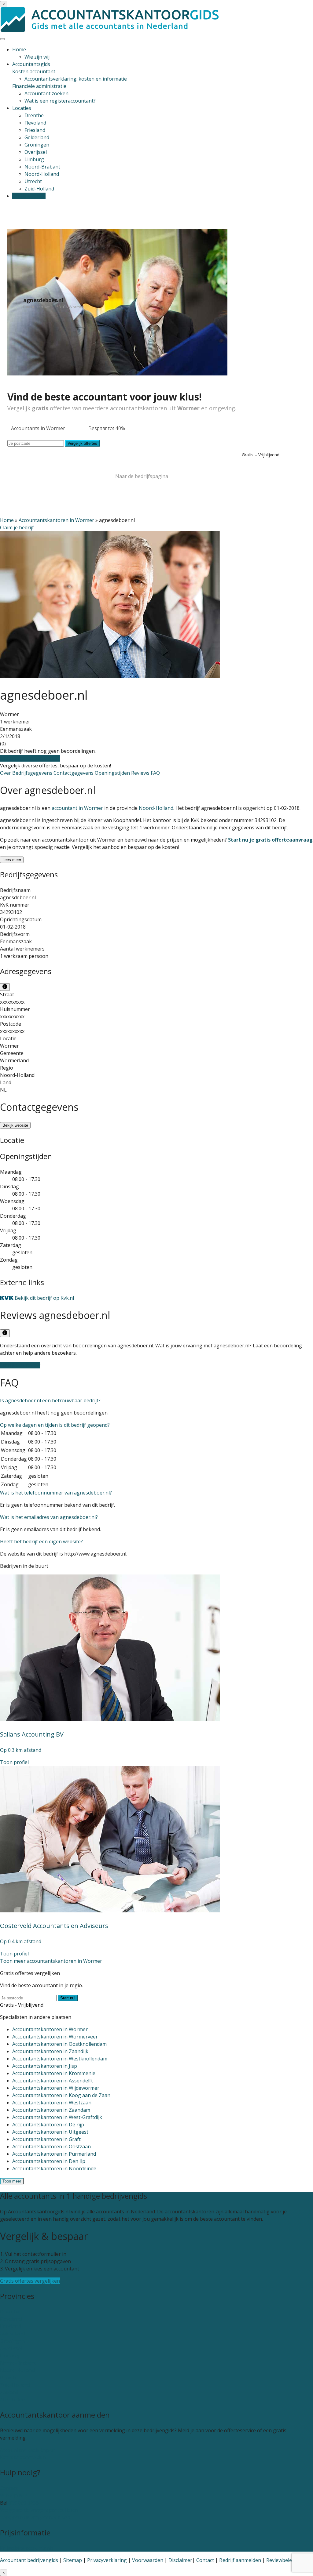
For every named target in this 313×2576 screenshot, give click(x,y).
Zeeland (9, 2392)
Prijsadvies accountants (27, 2548)
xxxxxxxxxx (12, 1002)
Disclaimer (180, 2560)
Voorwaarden (148, 2560)
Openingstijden (113, 773)
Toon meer (12, 2181)
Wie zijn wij (37, 57)
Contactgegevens (74, 773)
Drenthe (34, 115)
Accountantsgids (31, 64)
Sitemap (73, 2560)
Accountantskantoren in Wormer (56, 520)
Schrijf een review (20, 1365)
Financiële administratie (39, 86)
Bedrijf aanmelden (240, 2560)
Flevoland (35, 123)
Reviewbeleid (281, 2560)
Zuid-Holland (39, 189)
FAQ (155, 773)
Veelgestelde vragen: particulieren (39, 2510)
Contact (9, 2488)
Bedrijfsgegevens (33, 773)
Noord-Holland (42, 174)
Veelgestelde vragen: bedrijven (35, 2517)
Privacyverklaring (107, 2560)
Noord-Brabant (42, 167)
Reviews (141, 773)
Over (6, 773)
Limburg (34, 159)
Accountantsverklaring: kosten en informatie (76, 79)
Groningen (37, 145)
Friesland (35, 130)
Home (19, 49)
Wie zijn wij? (14, 2495)
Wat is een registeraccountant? (60, 101)
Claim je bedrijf (17, 527)
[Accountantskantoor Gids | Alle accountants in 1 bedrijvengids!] (110, 30)
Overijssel (36, 152)
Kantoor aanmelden (23, 2457)
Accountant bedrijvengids (29, 2560)
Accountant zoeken (46, 93)
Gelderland (37, 137)
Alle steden (13, 2400)
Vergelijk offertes (82, 443)
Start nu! (68, 1998)
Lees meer (12, 860)
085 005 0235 (24, 2503)
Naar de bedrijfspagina (142, 476)
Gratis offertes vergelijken (30, 758)
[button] (50, 1400)
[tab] (156, 1400)
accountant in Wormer (77, 808)
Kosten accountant (34, 71)
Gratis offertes (29, 196)
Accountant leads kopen (28, 2450)
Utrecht (33, 181)
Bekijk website (15, 1125)
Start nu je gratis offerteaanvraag (270, 840)
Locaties (22, 108)
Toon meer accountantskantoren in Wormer (51, 1961)
